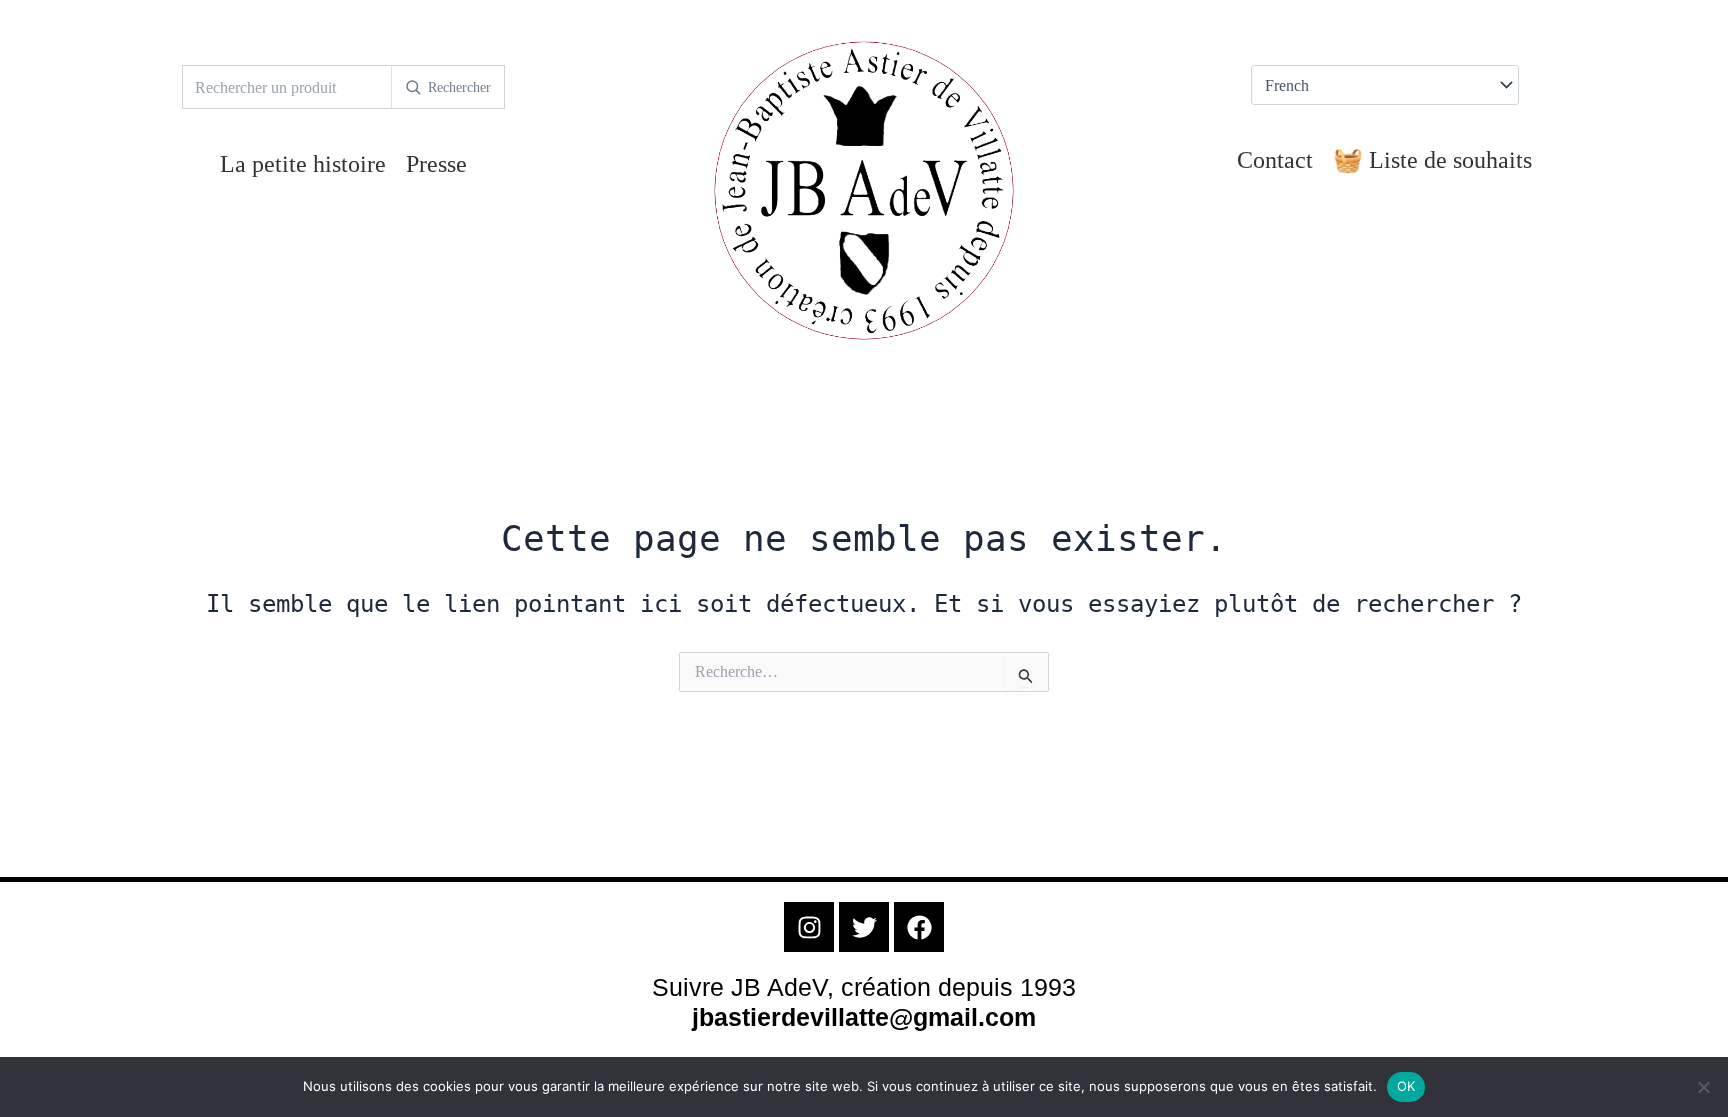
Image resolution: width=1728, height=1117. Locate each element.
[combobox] (287, 87)
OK (1406, 1086)
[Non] (1703, 1087)
